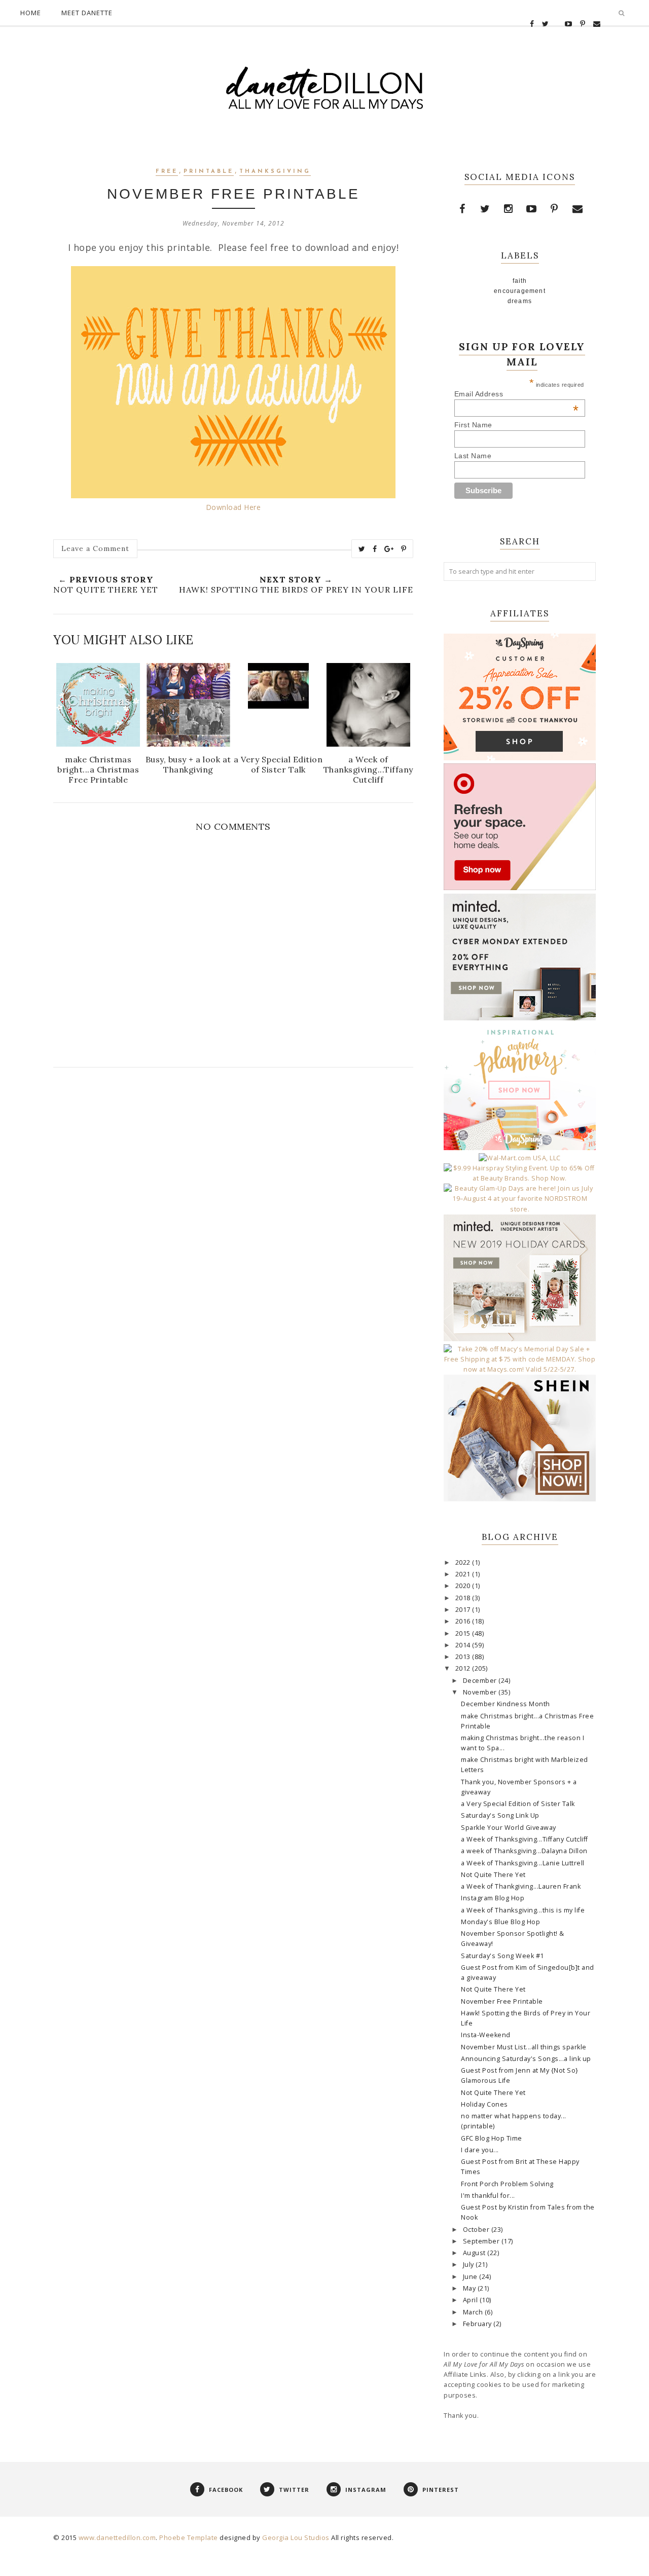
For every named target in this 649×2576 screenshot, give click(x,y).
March (474, 2312)
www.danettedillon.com (117, 2537)
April (471, 2300)
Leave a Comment (95, 548)
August (475, 2253)
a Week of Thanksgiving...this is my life (523, 1910)
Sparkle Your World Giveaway (509, 1828)
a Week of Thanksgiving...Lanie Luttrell (523, 1863)
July (470, 2265)
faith (520, 281)
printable (209, 172)
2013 (464, 1657)
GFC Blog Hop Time (492, 2138)
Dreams (520, 301)
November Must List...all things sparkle (524, 2047)
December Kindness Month (506, 1704)
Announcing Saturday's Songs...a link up (526, 2059)
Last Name (473, 456)
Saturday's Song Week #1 (502, 1956)
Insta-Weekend (486, 2035)
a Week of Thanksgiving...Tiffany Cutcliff (525, 1839)
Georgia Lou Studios (296, 2537)
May (470, 2288)
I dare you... (480, 2150)
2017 (464, 1610)
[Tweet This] (362, 549)
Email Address (517, 394)
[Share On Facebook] (375, 549)
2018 (464, 1598)
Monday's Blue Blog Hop (500, 1922)
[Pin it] (404, 549)
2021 (464, 1574)
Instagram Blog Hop (493, 1898)
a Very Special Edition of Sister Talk (518, 1804)
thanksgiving (275, 172)
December (481, 1681)
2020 (464, 1586)
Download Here (233, 507)
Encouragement (520, 291)
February (478, 2324)
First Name (473, 425)
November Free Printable (502, 2001)
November (481, 1692)
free (167, 172)
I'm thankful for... (488, 2196)
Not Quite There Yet (493, 1875)
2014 (464, 1645)
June (471, 2277)
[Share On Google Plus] (389, 549)
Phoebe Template (189, 2537)
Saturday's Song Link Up (500, 1815)
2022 (464, 1562)
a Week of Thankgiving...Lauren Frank (521, 1886)
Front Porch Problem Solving (507, 2184)
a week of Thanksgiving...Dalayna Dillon (524, 1851)
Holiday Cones (484, 2104)
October (477, 2230)
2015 (464, 1633)
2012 (464, 1668)
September (482, 2241)
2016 (464, 1621)
